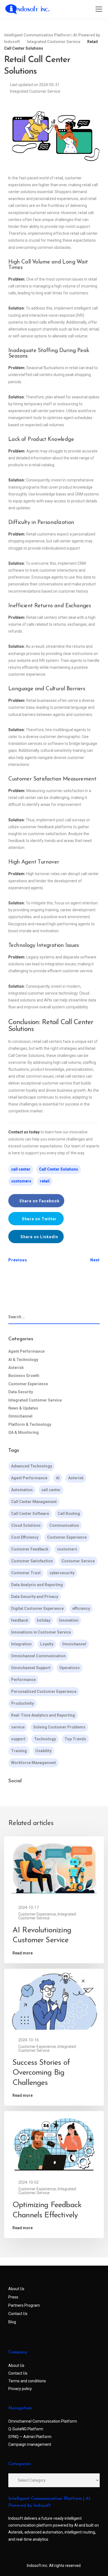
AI (58, 1478)
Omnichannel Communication (38, 1656)
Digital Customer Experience (37, 1608)
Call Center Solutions (59, 1169)
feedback (20, 1620)
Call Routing (69, 1514)
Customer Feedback (30, 1549)
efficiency (81, 1608)
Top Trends (75, 1739)
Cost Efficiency (25, 1537)
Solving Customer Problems (59, 1727)
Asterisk (16, 1368)
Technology (45, 1739)
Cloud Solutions (26, 1525)
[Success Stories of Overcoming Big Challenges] (54, 2001)
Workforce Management (34, 1763)
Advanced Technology (32, 1466)
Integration (21, 1644)
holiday (44, 1620)
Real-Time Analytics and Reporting (43, 1715)
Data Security (21, 1392)
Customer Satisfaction (32, 1561)
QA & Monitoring (24, 1432)
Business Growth (24, 1376)
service (18, 1727)
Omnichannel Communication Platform (43, 2421)
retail (45, 1181)
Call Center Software (30, 1514)
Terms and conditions (27, 2381)
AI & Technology (23, 1360)
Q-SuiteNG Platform (26, 2429)
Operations (70, 1668)
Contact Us (18, 2314)
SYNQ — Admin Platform (30, 2437)
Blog (12, 2322)
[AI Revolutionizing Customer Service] (54, 1868)
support (18, 1739)
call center (21, 1169)
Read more (23, 1953)
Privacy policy (20, 2389)
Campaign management (30, 2444)
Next (95, 1260)
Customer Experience (28, 1384)
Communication (64, 1525)
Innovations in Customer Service (41, 1632)
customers (21, 1181)
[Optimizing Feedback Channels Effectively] (54, 2143)
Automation (22, 1490)
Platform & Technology (30, 1424)
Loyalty (47, 1644)
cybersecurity (62, 1573)
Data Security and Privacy (35, 1597)
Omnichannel (20, 1416)
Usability (43, 1751)
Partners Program (24, 2305)
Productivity (22, 1703)
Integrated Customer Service (35, 91)
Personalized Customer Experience (44, 1691)
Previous (18, 1260)
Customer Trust (26, 1573)
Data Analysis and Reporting (37, 1585)
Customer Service (78, 1561)
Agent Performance (26, 1351)
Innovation (69, 1620)
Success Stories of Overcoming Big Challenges (41, 2073)
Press (13, 2297)
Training (19, 1751)
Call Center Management (34, 1502)
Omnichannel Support (31, 1668)
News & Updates (23, 1408)
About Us (16, 2289)
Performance (23, 1680)
